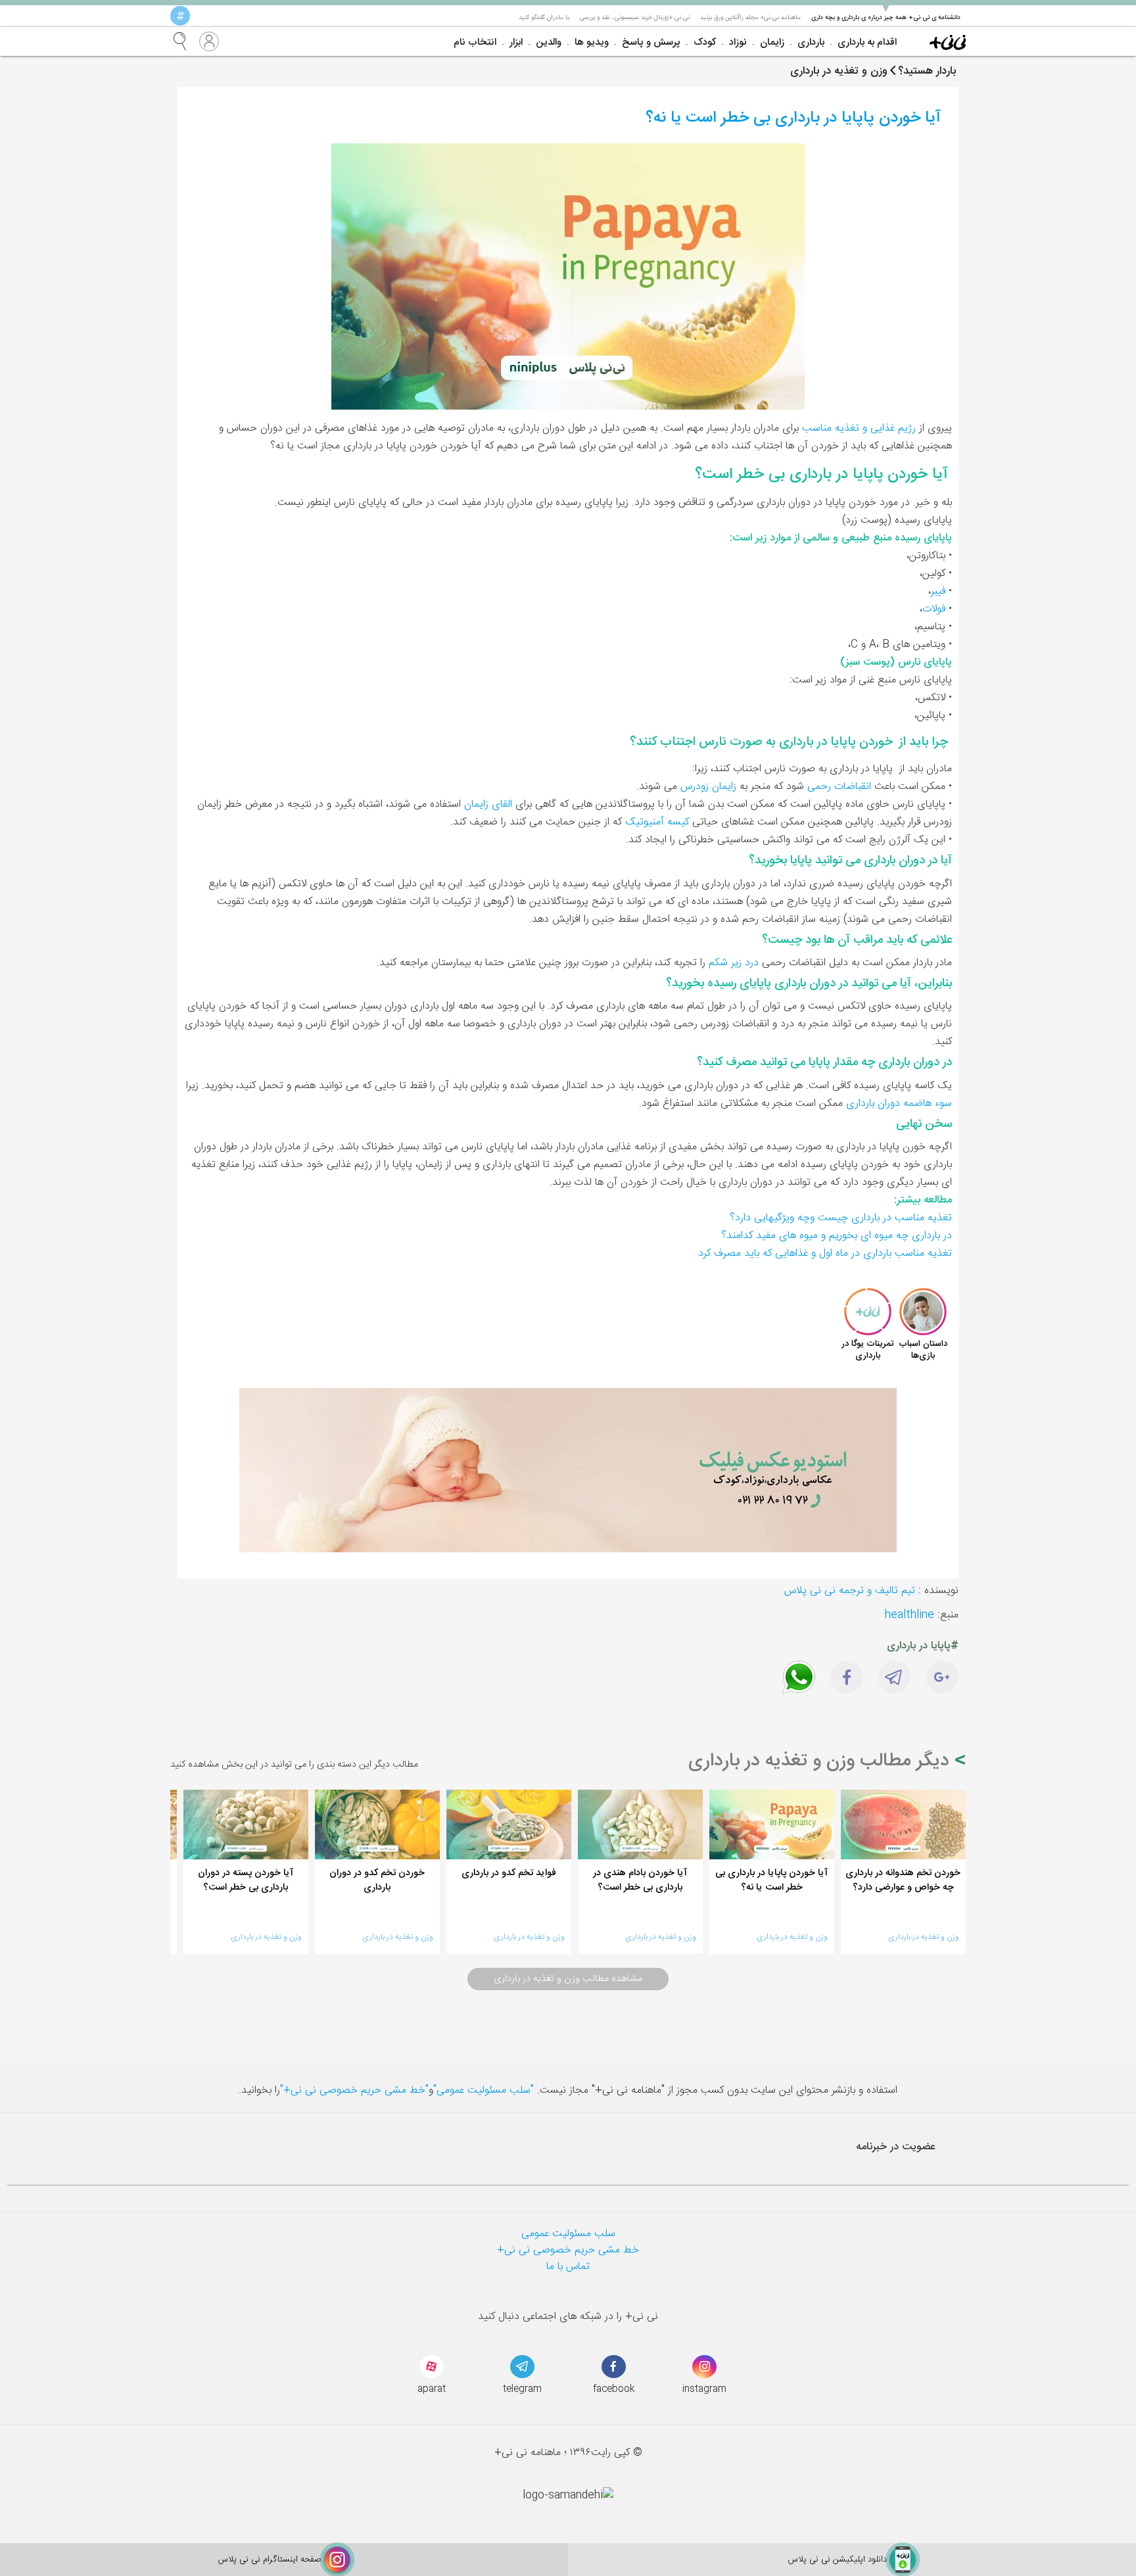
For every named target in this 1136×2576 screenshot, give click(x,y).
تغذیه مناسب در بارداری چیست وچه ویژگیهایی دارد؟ (841, 1218)
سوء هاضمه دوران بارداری (899, 1104)
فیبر (938, 591)
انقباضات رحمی (839, 787)
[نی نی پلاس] (948, 41)
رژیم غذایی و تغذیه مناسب (859, 428)
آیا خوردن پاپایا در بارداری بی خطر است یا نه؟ (793, 118)
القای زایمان (488, 804)
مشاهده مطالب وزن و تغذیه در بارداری (568, 1979)
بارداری (811, 42)
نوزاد (738, 42)
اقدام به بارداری (867, 42)
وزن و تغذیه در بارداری (924, 1937)
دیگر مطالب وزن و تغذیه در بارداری (821, 1761)
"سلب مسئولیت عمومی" (484, 2090)
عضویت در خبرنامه (896, 2147)
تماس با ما (568, 2267)
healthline (910, 1615)
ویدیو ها (592, 42)
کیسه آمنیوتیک (657, 822)
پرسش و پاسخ (651, 42)
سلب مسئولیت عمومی (568, 2234)
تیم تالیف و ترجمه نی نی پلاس (850, 1591)
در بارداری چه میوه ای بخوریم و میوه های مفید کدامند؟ (837, 1236)
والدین (549, 42)
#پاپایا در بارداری (923, 1646)
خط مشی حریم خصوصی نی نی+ (568, 2250)
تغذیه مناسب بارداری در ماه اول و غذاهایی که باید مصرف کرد (825, 1253)
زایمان (772, 42)
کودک (705, 42)
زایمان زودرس (708, 787)
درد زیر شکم (734, 963)
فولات (934, 609)
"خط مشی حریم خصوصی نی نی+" (354, 2090)
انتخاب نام (475, 42)
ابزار (516, 42)
